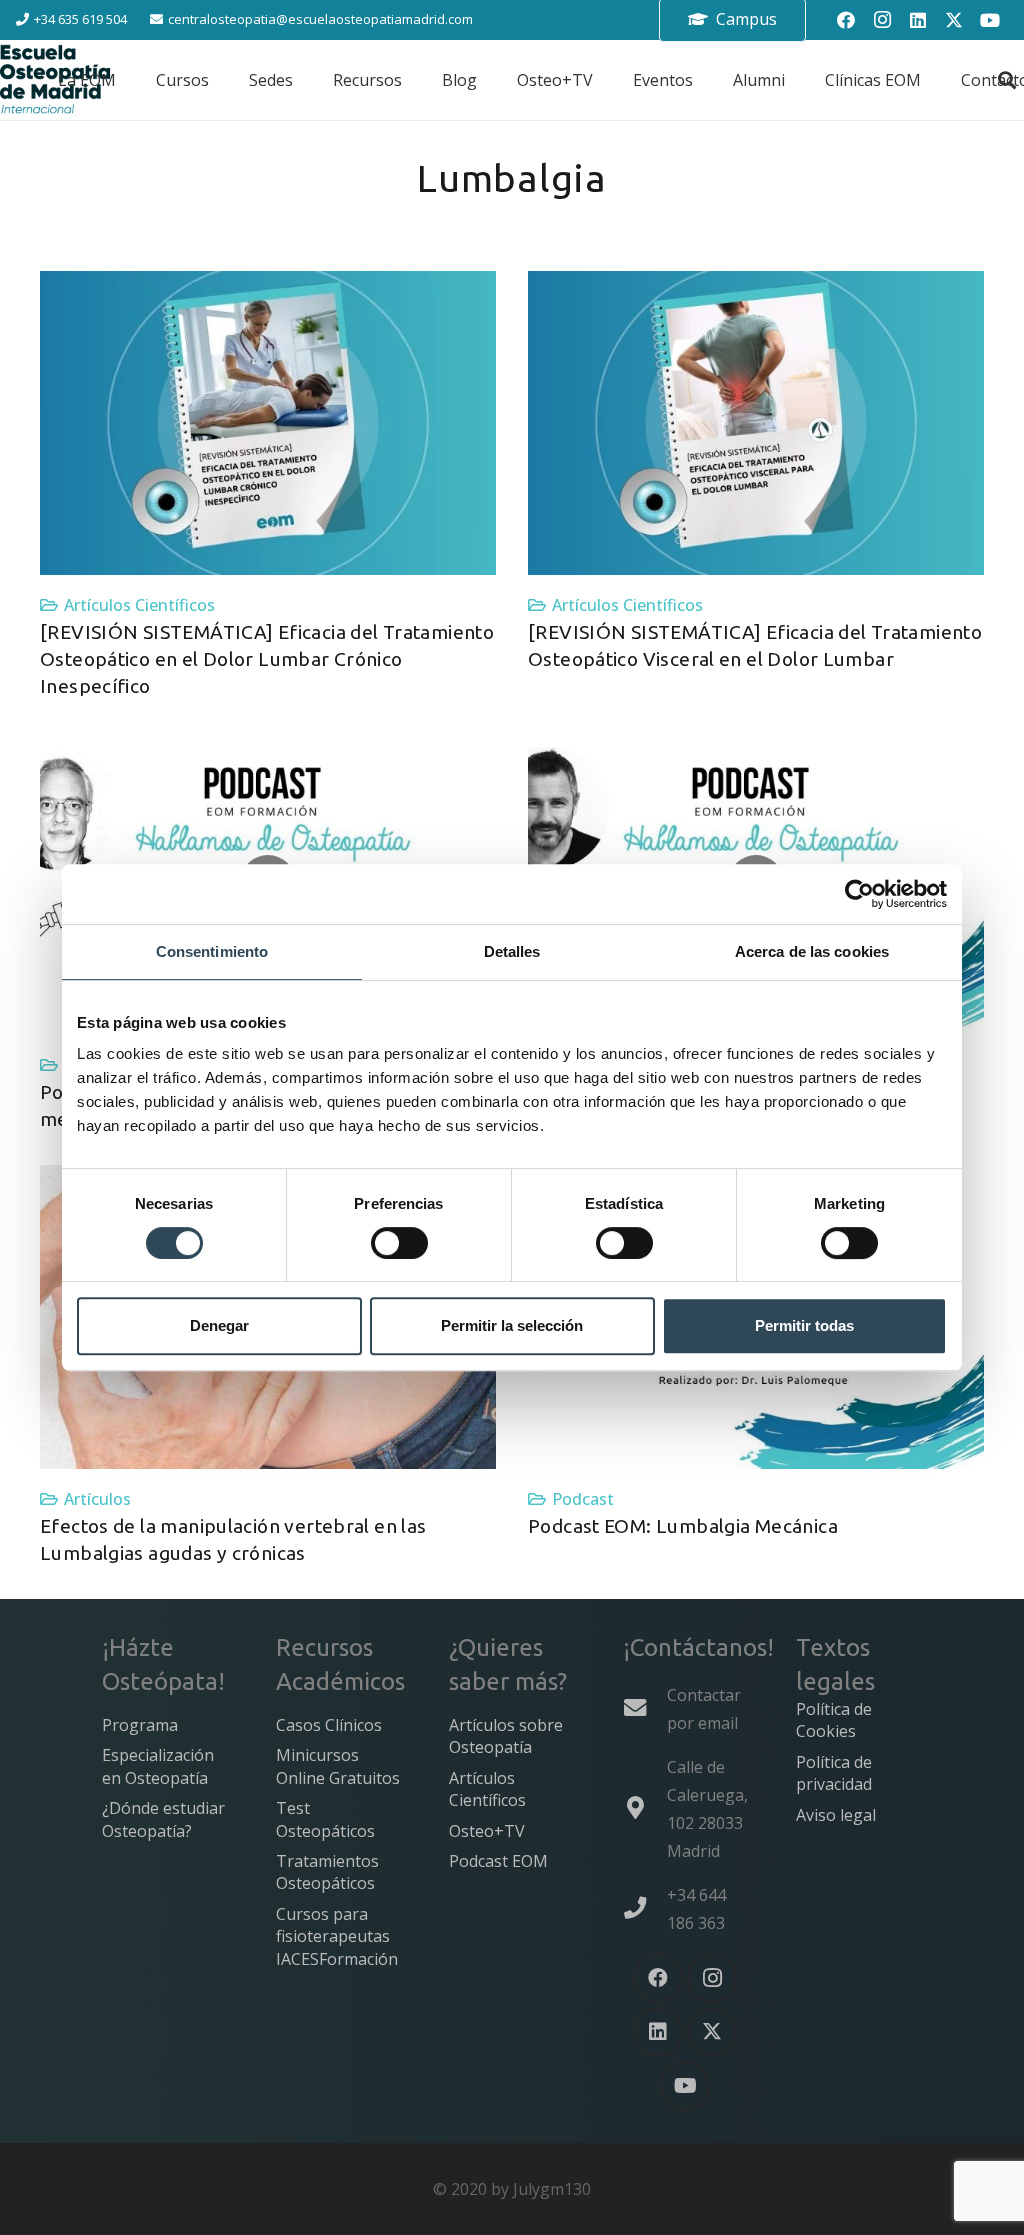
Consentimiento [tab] (212, 951)
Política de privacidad (834, 1773)
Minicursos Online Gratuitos (338, 1766)
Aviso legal (836, 1815)
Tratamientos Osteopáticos (327, 1872)
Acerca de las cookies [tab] (812, 951)
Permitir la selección (512, 1325)
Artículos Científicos (139, 605)
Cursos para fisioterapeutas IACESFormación (337, 1936)
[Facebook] (846, 20)
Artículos (97, 1499)
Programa (140, 1725)
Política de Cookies (834, 1720)
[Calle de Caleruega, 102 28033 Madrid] (645, 1808)
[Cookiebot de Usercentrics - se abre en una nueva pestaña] (859, 894)
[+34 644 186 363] (645, 1908)
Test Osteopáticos (325, 1819)
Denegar (219, 1325)
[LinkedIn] (918, 20)
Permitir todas (804, 1325)
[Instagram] (882, 20)
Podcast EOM (498, 1861)
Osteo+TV (487, 1831)
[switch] (399, 1243)
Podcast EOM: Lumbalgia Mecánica (683, 1526)
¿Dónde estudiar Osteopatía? (163, 1819)
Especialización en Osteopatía (158, 1766)
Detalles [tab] (512, 951)
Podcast (583, 1499)
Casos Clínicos (329, 1725)
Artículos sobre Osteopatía (506, 1736)
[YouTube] (990, 20)
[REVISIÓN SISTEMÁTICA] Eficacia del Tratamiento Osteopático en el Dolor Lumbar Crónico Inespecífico (267, 659)
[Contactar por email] (645, 1708)
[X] (954, 20)
